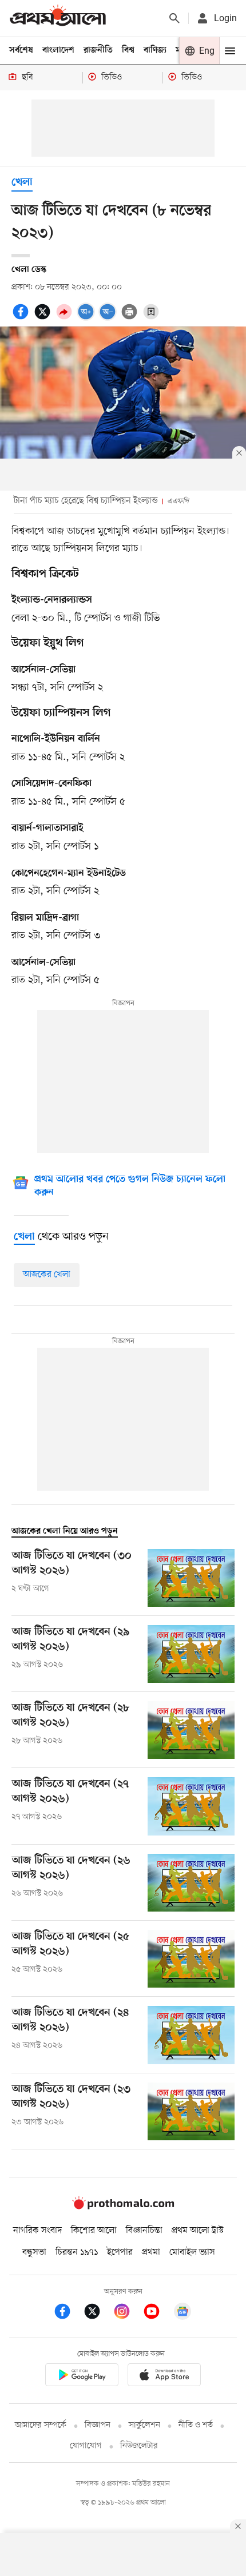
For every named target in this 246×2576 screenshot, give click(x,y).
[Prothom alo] (58, 18)
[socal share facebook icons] (22, 318)
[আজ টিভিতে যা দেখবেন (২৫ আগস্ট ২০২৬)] (191, 1959)
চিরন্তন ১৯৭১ (77, 2252)
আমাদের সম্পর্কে (41, 2425)
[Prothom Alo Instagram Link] (128, 2313)
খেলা (22, 183)
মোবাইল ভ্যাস (192, 2252)
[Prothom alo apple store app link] (164, 2377)
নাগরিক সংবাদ (37, 2231)
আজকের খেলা (47, 1275)
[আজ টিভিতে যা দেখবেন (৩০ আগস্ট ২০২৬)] (191, 1578)
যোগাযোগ (86, 2446)
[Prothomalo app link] (82, 2377)
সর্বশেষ (21, 50)
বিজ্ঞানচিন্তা (144, 2231)
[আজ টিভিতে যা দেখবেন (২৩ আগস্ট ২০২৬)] (191, 2111)
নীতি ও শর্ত (196, 2425)
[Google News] (182, 2313)
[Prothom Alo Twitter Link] (98, 2313)
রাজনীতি (98, 50)
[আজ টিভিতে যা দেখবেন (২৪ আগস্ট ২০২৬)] (191, 2035)
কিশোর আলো (94, 2231)
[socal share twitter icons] (44, 318)
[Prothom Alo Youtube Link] (157, 2313)
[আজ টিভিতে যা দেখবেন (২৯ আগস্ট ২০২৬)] (191, 1654)
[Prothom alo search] (174, 18)
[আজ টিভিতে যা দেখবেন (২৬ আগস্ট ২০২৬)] (191, 1883)
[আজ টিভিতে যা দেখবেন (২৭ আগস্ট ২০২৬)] (191, 1806)
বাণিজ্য (155, 50)
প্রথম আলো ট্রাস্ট (198, 2231)
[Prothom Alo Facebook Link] (68, 2313)
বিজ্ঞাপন (98, 2425)
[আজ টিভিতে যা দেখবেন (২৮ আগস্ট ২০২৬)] (191, 1730)
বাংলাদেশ (58, 50)
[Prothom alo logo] (123, 2207)
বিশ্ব (128, 50)
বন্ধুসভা (34, 2252)
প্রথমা (151, 2252)
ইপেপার (120, 2252)
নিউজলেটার (139, 2446)
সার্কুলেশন (144, 2425)
